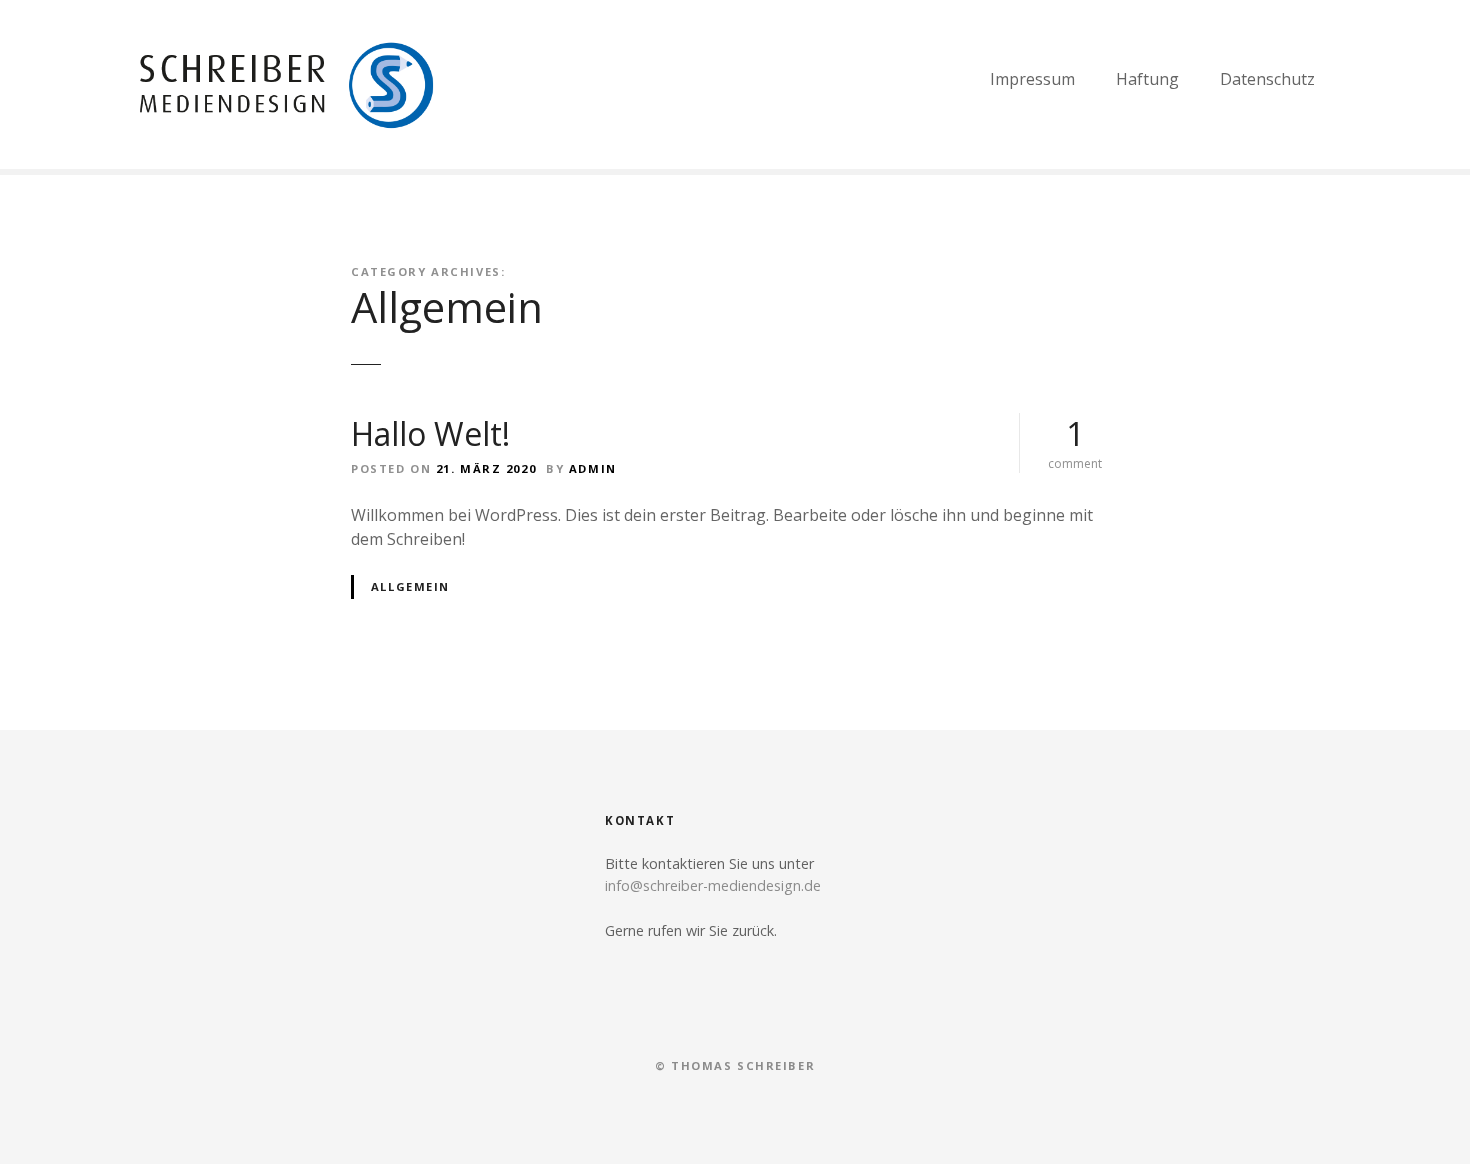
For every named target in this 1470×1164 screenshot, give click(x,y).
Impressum (1032, 79)
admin (593, 468)
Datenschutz (1267, 79)
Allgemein (410, 586)
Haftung (1147, 79)
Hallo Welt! (430, 433)
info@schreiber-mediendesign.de (713, 885)
